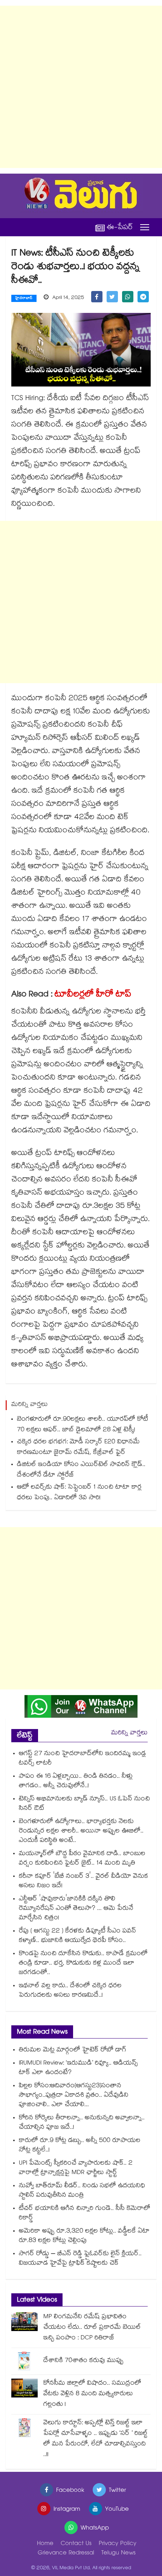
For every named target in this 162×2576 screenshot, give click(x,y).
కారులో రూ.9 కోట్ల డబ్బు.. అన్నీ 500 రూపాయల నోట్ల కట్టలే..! (80, 2146)
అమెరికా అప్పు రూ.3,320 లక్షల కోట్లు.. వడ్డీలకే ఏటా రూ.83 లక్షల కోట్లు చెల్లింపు (84, 2236)
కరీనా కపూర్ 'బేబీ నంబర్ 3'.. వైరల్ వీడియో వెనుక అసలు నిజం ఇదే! (83, 1882)
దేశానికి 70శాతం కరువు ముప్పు (83, 2361)
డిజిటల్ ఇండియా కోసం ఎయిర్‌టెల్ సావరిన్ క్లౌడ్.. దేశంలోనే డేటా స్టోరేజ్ (81, 1470)
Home (45, 2544)
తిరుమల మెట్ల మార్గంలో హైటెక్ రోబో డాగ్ (73, 2050)
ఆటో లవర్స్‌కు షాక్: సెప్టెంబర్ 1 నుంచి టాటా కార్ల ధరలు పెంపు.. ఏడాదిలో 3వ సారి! (79, 1493)
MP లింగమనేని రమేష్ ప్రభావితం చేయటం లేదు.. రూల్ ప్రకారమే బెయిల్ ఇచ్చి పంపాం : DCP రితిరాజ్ (92, 2328)
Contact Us (76, 2544)
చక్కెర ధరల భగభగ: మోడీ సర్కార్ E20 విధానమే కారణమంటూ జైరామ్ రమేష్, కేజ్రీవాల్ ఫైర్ (78, 1448)
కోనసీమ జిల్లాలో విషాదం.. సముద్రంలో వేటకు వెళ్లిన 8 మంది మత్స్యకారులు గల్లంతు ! (92, 2394)
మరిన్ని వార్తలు (129, 1733)
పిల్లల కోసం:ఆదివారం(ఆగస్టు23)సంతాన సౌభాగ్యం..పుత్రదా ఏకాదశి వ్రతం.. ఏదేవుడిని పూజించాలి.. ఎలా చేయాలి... (74, 2096)
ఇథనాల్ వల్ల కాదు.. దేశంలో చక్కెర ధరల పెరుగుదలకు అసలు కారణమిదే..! (70, 1991)
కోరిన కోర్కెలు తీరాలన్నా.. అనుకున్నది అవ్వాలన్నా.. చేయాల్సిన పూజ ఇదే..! (82, 2123)
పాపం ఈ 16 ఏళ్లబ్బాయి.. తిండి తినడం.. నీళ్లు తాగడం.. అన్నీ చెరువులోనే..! (76, 1781)
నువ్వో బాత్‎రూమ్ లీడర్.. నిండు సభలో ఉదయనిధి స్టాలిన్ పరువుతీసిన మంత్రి (82, 2191)
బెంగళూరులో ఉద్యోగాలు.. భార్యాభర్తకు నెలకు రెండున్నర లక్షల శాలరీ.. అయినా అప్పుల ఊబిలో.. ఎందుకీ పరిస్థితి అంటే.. (81, 1832)
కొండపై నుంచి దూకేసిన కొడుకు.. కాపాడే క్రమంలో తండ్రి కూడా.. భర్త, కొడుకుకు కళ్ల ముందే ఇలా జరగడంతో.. (83, 1964)
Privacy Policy (118, 2544)
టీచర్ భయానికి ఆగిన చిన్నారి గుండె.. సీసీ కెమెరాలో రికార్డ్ (85, 2214)
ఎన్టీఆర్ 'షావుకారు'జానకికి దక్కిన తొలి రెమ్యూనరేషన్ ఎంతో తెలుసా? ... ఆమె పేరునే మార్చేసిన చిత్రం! (76, 1909)
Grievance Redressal (66, 2554)
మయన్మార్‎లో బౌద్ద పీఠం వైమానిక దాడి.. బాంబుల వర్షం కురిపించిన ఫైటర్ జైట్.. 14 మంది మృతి (82, 1859)
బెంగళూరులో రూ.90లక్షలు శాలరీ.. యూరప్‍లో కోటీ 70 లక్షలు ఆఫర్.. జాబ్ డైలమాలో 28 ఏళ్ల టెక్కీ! (83, 1425)
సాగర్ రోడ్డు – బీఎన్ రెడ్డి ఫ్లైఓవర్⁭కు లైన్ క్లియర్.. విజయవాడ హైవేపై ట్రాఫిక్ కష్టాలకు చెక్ (80, 2259)
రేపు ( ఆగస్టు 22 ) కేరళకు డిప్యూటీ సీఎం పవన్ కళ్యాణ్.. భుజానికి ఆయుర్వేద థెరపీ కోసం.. (77, 1936)
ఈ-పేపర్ (120, 227)
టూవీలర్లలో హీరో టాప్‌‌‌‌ (93, 995)
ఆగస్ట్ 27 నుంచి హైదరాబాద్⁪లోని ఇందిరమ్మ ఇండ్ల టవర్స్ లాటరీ (82, 1759)
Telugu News (118, 2554)
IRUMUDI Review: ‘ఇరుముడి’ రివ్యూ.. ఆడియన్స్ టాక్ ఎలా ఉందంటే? (78, 2068)
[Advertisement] (81, 87)
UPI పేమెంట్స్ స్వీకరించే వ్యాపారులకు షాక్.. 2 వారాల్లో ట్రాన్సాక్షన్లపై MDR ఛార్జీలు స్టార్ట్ (76, 2168)
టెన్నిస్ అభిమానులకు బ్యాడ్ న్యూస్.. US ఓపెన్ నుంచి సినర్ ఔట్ (84, 1804)
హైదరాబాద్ (24, 299)
